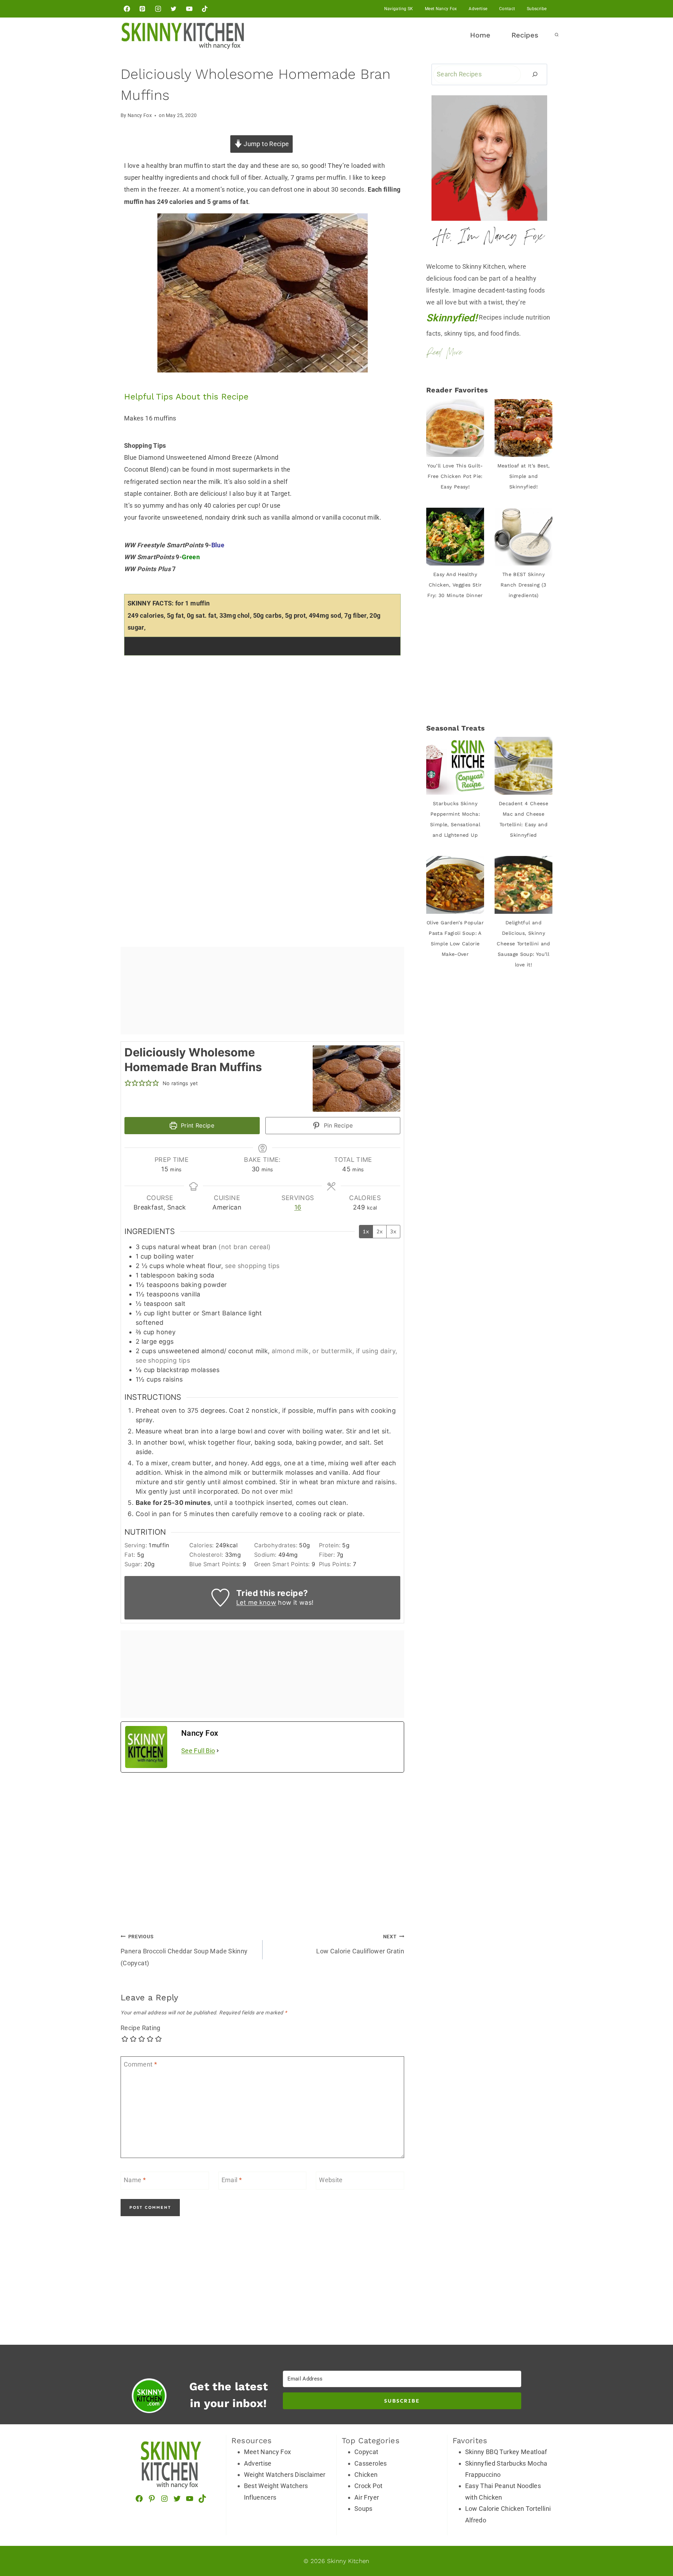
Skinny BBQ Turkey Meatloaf (506, 2452)
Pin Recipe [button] (337, 1125)
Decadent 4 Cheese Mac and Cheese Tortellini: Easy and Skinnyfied (524, 819)
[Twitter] (174, 9)
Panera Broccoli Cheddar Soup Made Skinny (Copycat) (184, 1950)
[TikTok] (205, 9)
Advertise (478, 9)
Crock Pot (368, 2486)
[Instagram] (158, 9)
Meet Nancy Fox (441, 9)
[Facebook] (127, 9)
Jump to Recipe (266, 144)
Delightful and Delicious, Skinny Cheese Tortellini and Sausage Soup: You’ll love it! (524, 944)
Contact (507, 9)
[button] (128, 1083)
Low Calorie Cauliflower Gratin (360, 1944)
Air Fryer (367, 2497)
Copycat (366, 2452)
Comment (140, 2065)
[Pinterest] (142, 9)
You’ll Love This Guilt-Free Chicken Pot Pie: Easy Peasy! (455, 476)
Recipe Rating (141, 2028)
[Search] (535, 74)
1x (366, 1231)
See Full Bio (198, 1751)
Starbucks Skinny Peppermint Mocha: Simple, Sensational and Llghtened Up (455, 819)
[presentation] (455, 428)
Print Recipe (196, 1125)
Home (480, 35)
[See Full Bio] (218, 1751)
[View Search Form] (557, 35)
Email (232, 2180)
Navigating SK (399, 9)
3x (393, 1231)
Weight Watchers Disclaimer (285, 2475)
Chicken (366, 2475)
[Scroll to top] (661, 2507)
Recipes (525, 35)
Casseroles (371, 2463)
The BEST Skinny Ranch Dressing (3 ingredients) (523, 585)
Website (331, 2180)
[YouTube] (189, 9)
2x (380, 1231)
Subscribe (537, 9)
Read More (444, 353)
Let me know (256, 1602)
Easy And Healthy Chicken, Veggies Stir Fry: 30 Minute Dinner (455, 585)
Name (135, 2180)
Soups (363, 2509)
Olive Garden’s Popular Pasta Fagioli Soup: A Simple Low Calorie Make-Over (455, 938)
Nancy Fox (140, 115)
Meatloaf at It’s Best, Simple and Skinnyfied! (524, 476)
